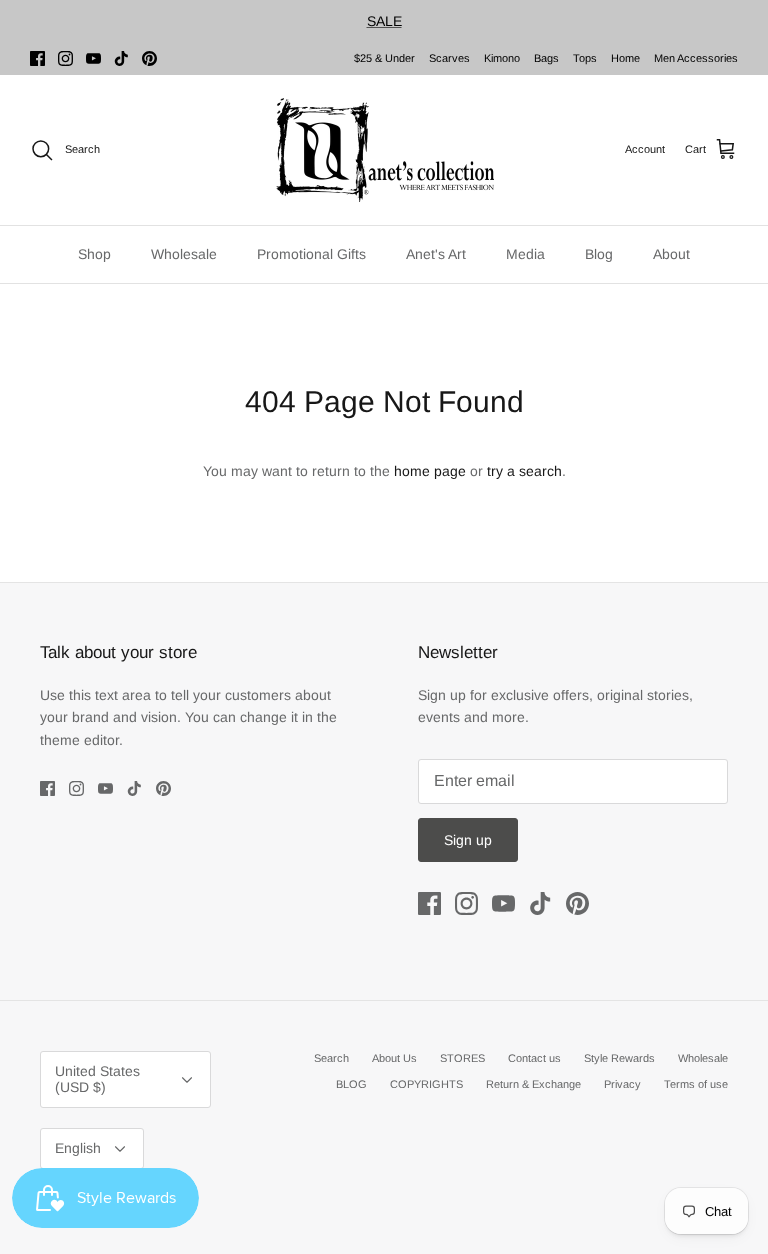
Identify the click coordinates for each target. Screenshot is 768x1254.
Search (331, 1058)
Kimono (502, 58)
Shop (94, 254)
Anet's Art (436, 254)
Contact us (534, 1058)
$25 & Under (384, 58)
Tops (585, 58)
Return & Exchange (533, 1084)
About (671, 254)
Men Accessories (696, 58)
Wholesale (184, 254)
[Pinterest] (149, 58)
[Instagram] (65, 58)
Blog (599, 254)
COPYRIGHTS (426, 1084)
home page (430, 471)
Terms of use (696, 1084)
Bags (546, 58)
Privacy (622, 1084)
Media (525, 254)
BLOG (351, 1084)
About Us (394, 1058)
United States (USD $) (97, 1079)
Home (625, 58)
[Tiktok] (121, 58)
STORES (462, 1058)
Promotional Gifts (311, 254)
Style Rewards (619, 1058)
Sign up (468, 840)
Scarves (449, 58)
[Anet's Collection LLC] (384, 150)
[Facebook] (37, 58)
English (78, 1148)
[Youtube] (93, 58)
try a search (524, 471)
